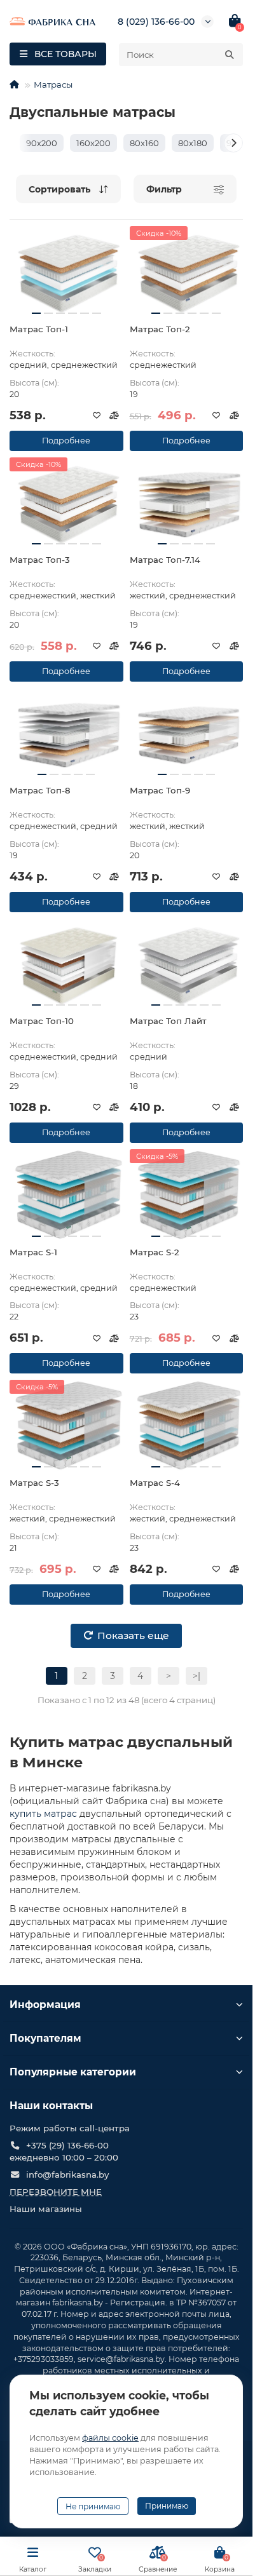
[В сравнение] (114, 415)
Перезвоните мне (56, 2192)
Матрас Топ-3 (40, 560)
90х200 (42, 143)
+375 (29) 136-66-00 (67, 2145)
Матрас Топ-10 (42, 1021)
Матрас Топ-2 (160, 329)
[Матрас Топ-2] (187, 271)
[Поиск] (230, 55)
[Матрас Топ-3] (66, 502)
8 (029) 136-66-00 (156, 22)
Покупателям (45, 2038)
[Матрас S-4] (187, 1425)
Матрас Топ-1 (39, 329)
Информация (45, 2005)
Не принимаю (93, 2506)
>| (197, 1676)
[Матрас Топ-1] (66, 271)
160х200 (93, 143)
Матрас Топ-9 (160, 790)
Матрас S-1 (33, 1252)
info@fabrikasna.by (67, 2175)
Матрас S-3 (34, 1483)
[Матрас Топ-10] (66, 964)
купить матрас (43, 1814)
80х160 (144, 143)
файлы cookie (110, 2438)
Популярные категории (73, 2072)
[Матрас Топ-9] (187, 733)
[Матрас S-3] (66, 1425)
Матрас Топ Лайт (168, 1021)
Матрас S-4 (155, 1483)
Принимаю (167, 2506)
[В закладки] (97, 415)
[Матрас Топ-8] (66, 733)
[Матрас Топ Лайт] (187, 964)
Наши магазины (46, 2209)
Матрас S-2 (155, 1252)
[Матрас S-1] (66, 1194)
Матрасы (53, 84)
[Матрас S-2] (187, 1194)
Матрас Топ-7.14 (165, 560)
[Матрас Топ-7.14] (187, 502)
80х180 (193, 143)
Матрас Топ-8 (40, 790)
